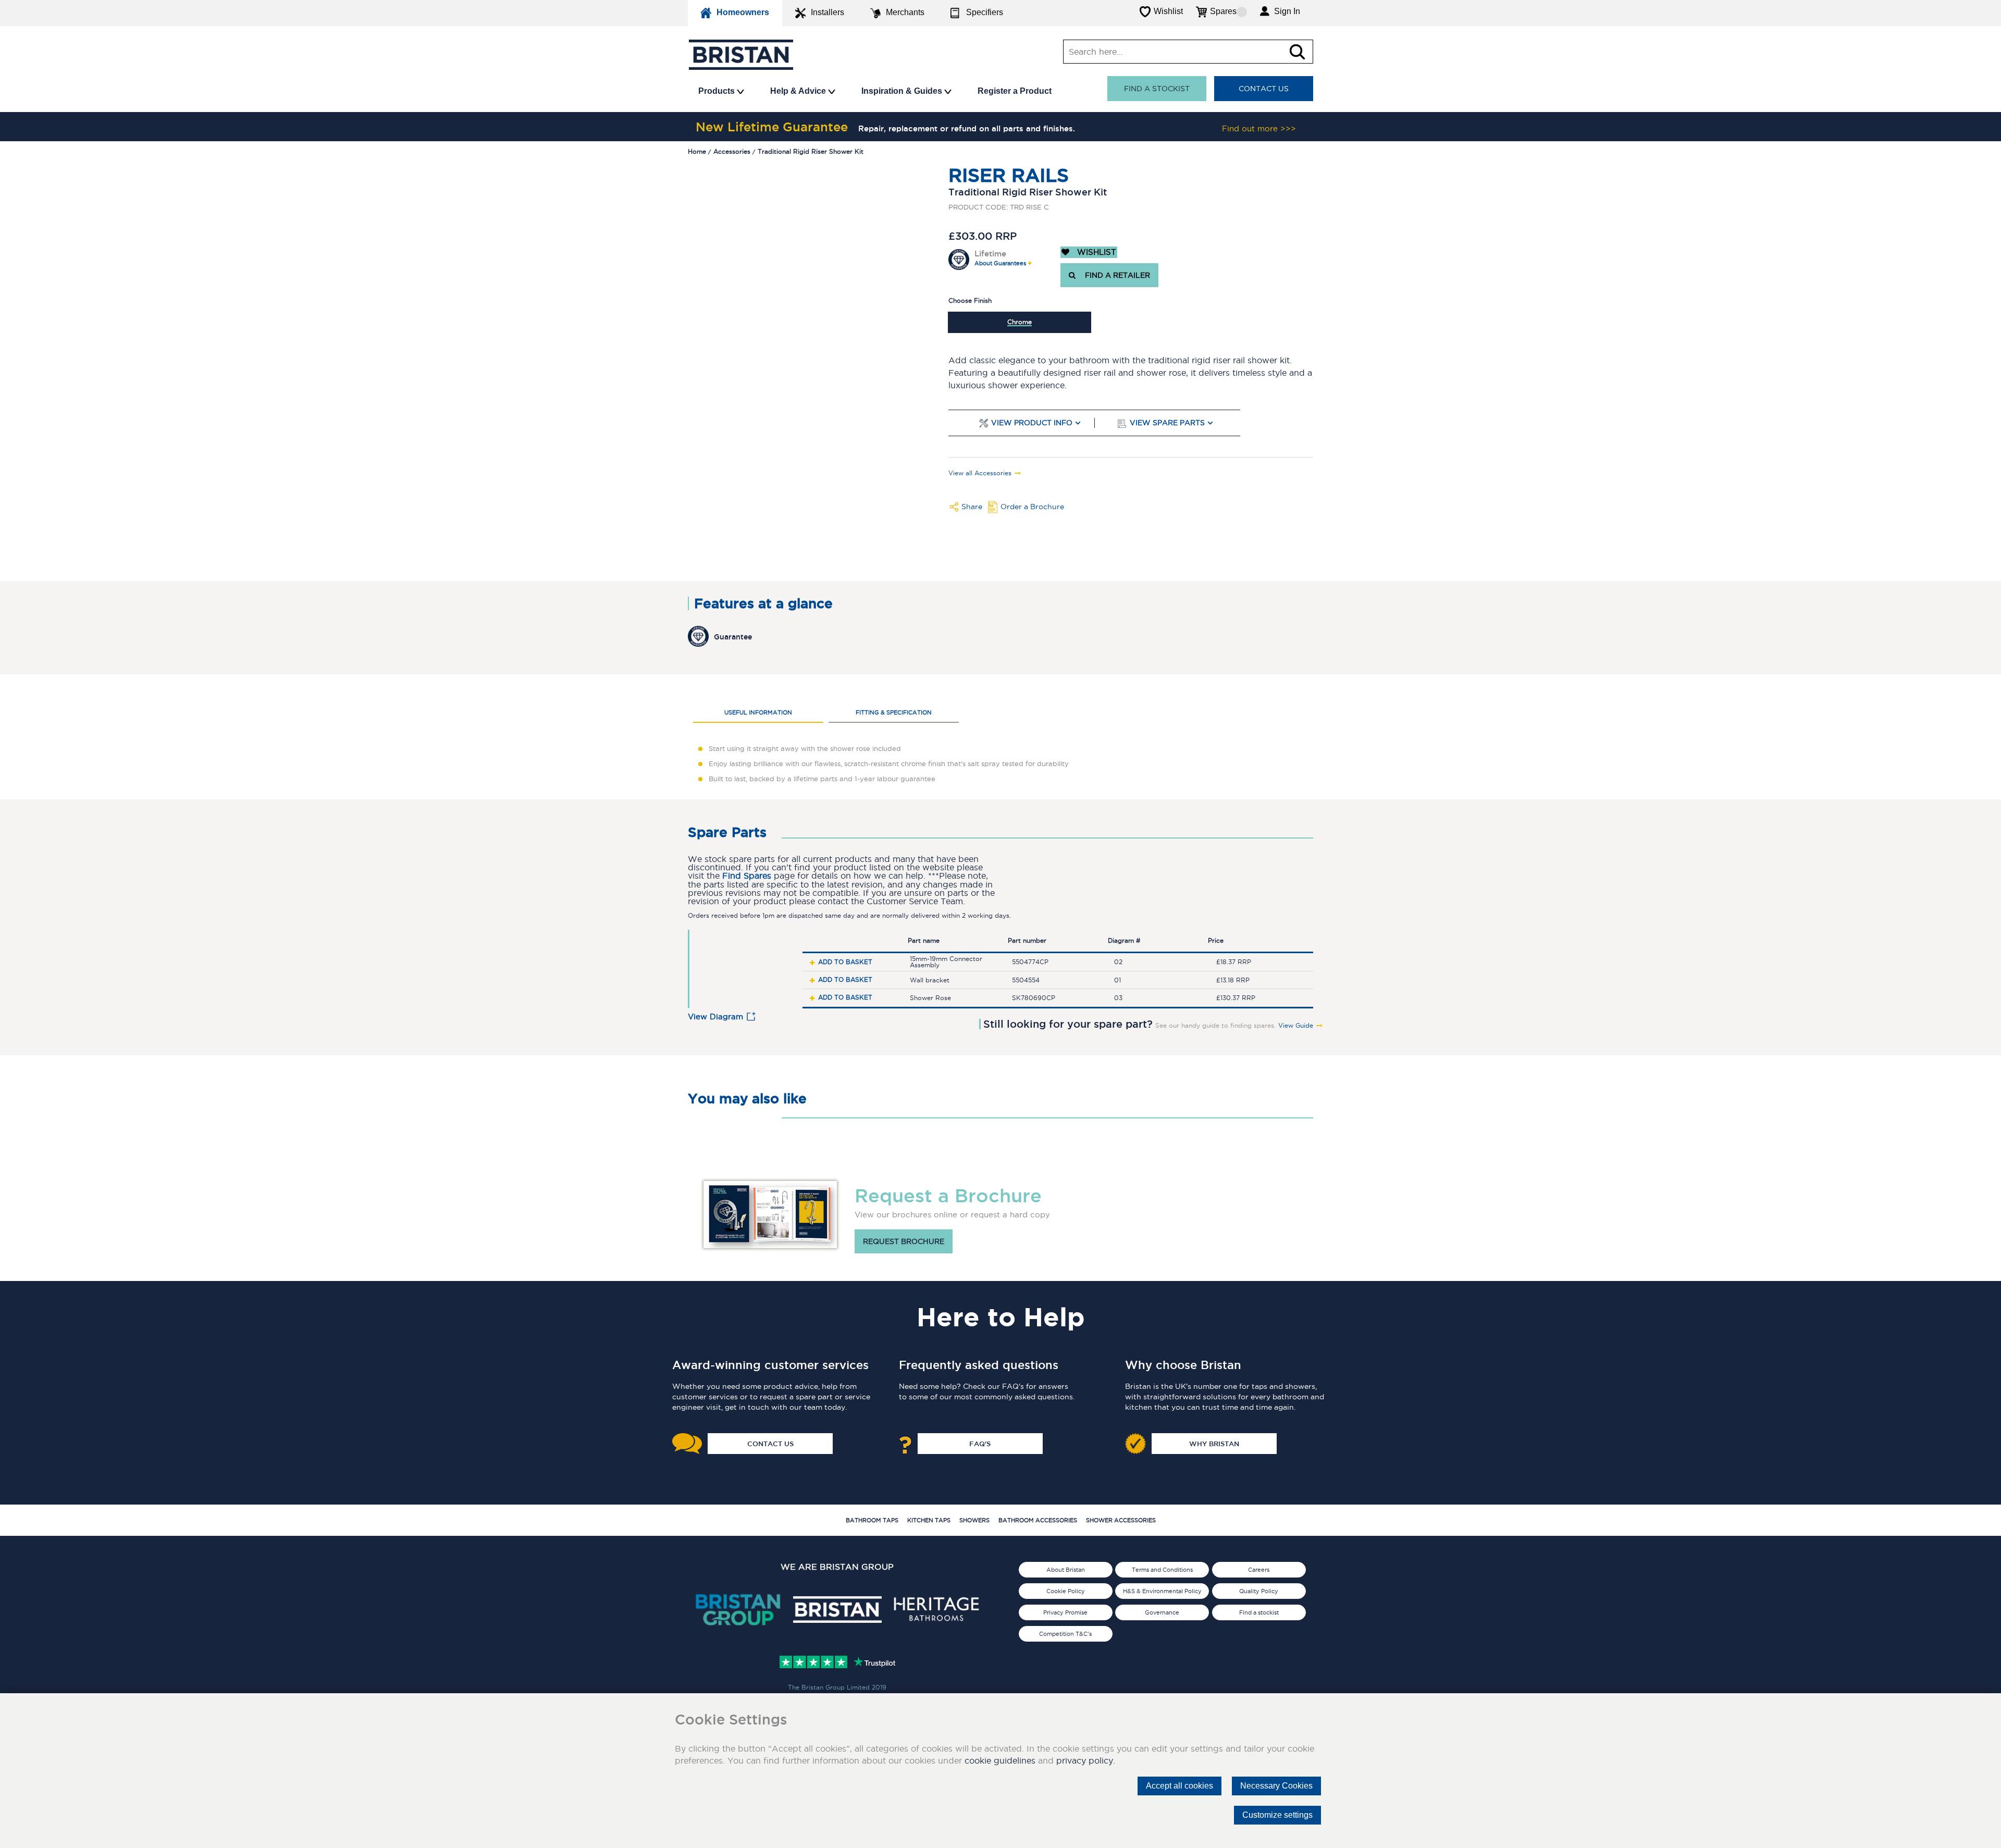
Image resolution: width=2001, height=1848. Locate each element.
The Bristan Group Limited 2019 (837, 1687)
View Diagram (715, 1017)
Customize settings (1277, 1815)
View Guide (1296, 1026)
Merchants (905, 12)
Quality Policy (1259, 1591)
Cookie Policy (1066, 1591)
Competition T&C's (1065, 1634)
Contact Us (1264, 89)
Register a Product (1015, 91)
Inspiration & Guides (903, 91)
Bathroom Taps (872, 1520)
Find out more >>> (1259, 128)
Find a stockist (1157, 89)
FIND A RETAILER (1115, 275)
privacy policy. (1086, 1760)
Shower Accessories (1121, 1520)
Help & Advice (799, 91)
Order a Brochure (1032, 507)
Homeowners (743, 12)
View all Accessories (980, 473)
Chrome (1020, 322)
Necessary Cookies (1276, 1786)
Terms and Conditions (1162, 1570)
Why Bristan (1214, 1444)
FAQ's (980, 1444)
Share (972, 507)
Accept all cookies (1179, 1786)
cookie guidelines (1000, 1760)
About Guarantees (1000, 263)
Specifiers (985, 12)
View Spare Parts (1167, 423)
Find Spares (747, 876)
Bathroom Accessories (1038, 1520)
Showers (974, 1520)
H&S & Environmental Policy (1162, 1591)
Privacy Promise (1065, 1612)
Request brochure (904, 1241)
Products (718, 91)
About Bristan (1066, 1570)
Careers (1259, 1570)
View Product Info (1032, 423)
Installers (827, 12)
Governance (1162, 1612)
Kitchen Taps (929, 1520)
